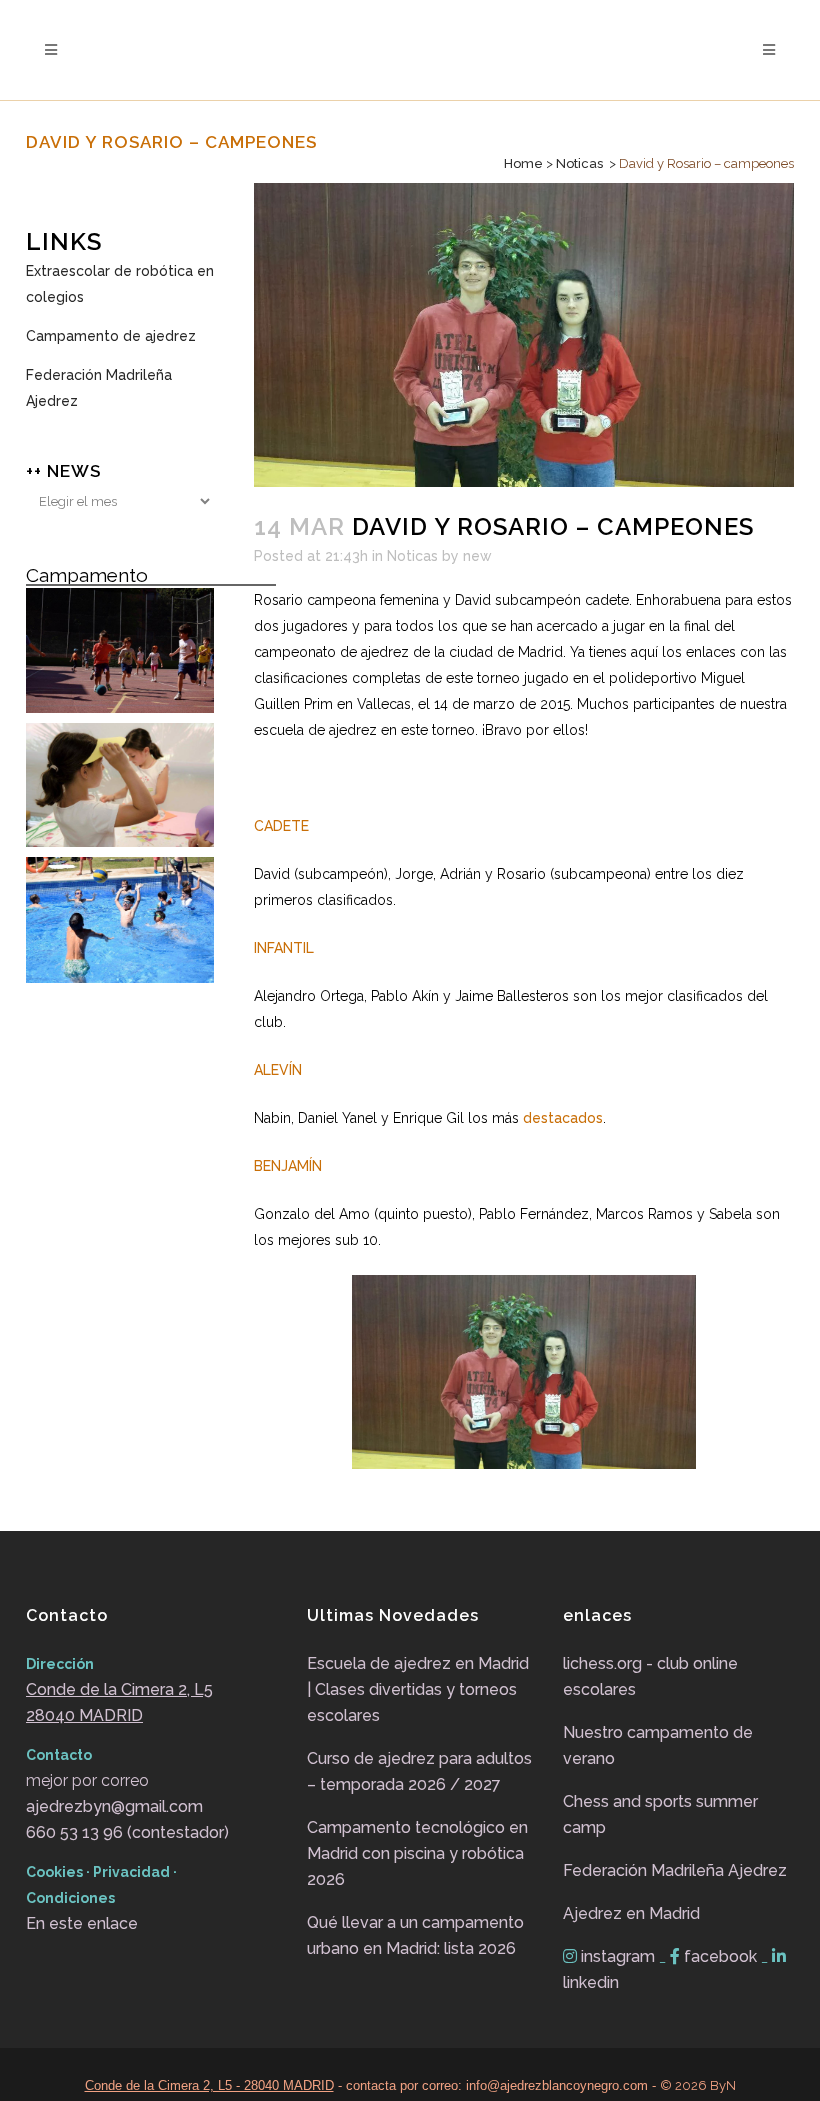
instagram (618, 1956)
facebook (720, 1956)
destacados (563, 1118)
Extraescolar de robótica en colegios (120, 284)
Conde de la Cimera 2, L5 (119, 1689)
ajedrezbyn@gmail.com (114, 1806)
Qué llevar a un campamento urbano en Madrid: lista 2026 (415, 1935)
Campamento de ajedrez (111, 336)
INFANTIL (284, 948)
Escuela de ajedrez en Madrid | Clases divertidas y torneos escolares (418, 1689)
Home (523, 163)
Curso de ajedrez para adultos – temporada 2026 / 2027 (419, 1771)
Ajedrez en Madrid (631, 1913)
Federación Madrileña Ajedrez (99, 388)
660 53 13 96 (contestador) (127, 1832)
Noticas (579, 163)
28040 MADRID (84, 1715)
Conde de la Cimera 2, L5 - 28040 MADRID (209, 2085)
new (477, 556)
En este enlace (82, 1923)
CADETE (281, 826)
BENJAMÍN (288, 1166)
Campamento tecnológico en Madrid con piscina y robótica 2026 (417, 1853)
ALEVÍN (278, 1070)
